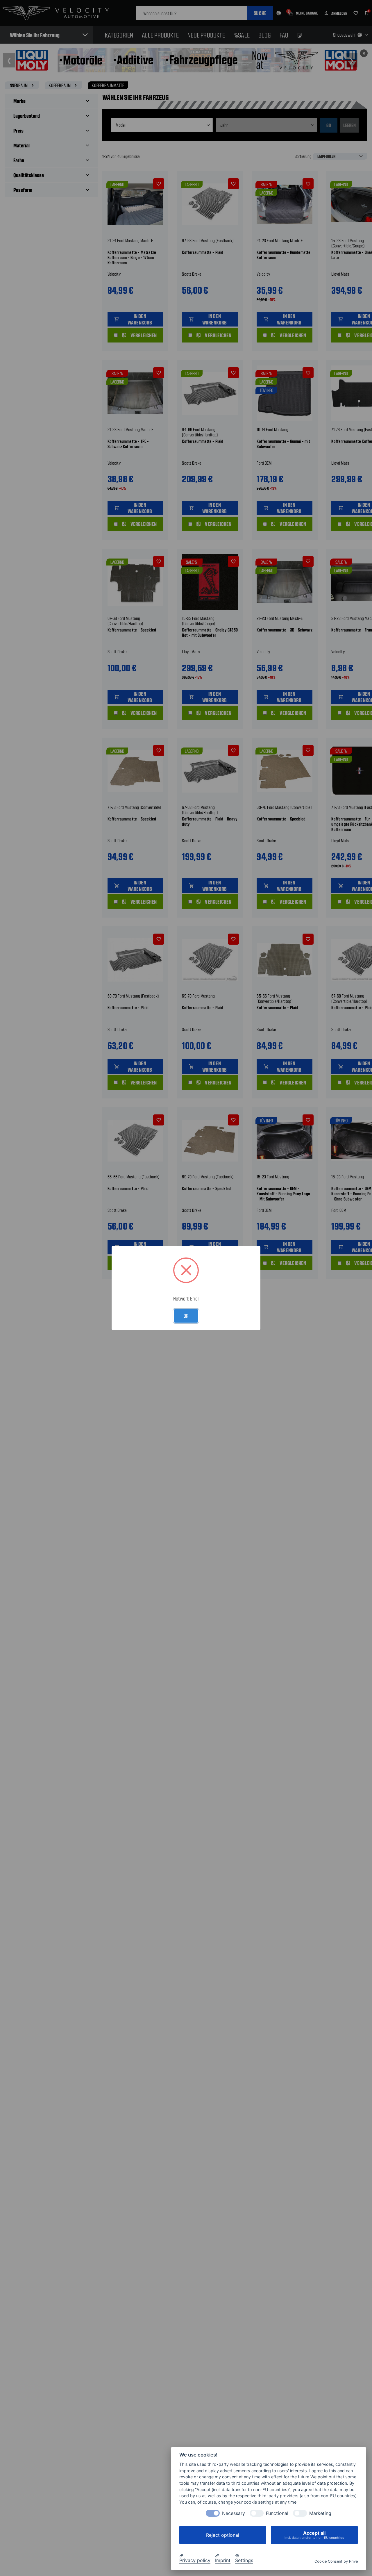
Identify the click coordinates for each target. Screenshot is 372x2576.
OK (186, 1316)
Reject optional (223, 2535)
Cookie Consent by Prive (336, 2561)
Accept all (314, 2535)
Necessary (234, 2513)
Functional (277, 2513)
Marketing (320, 2513)
